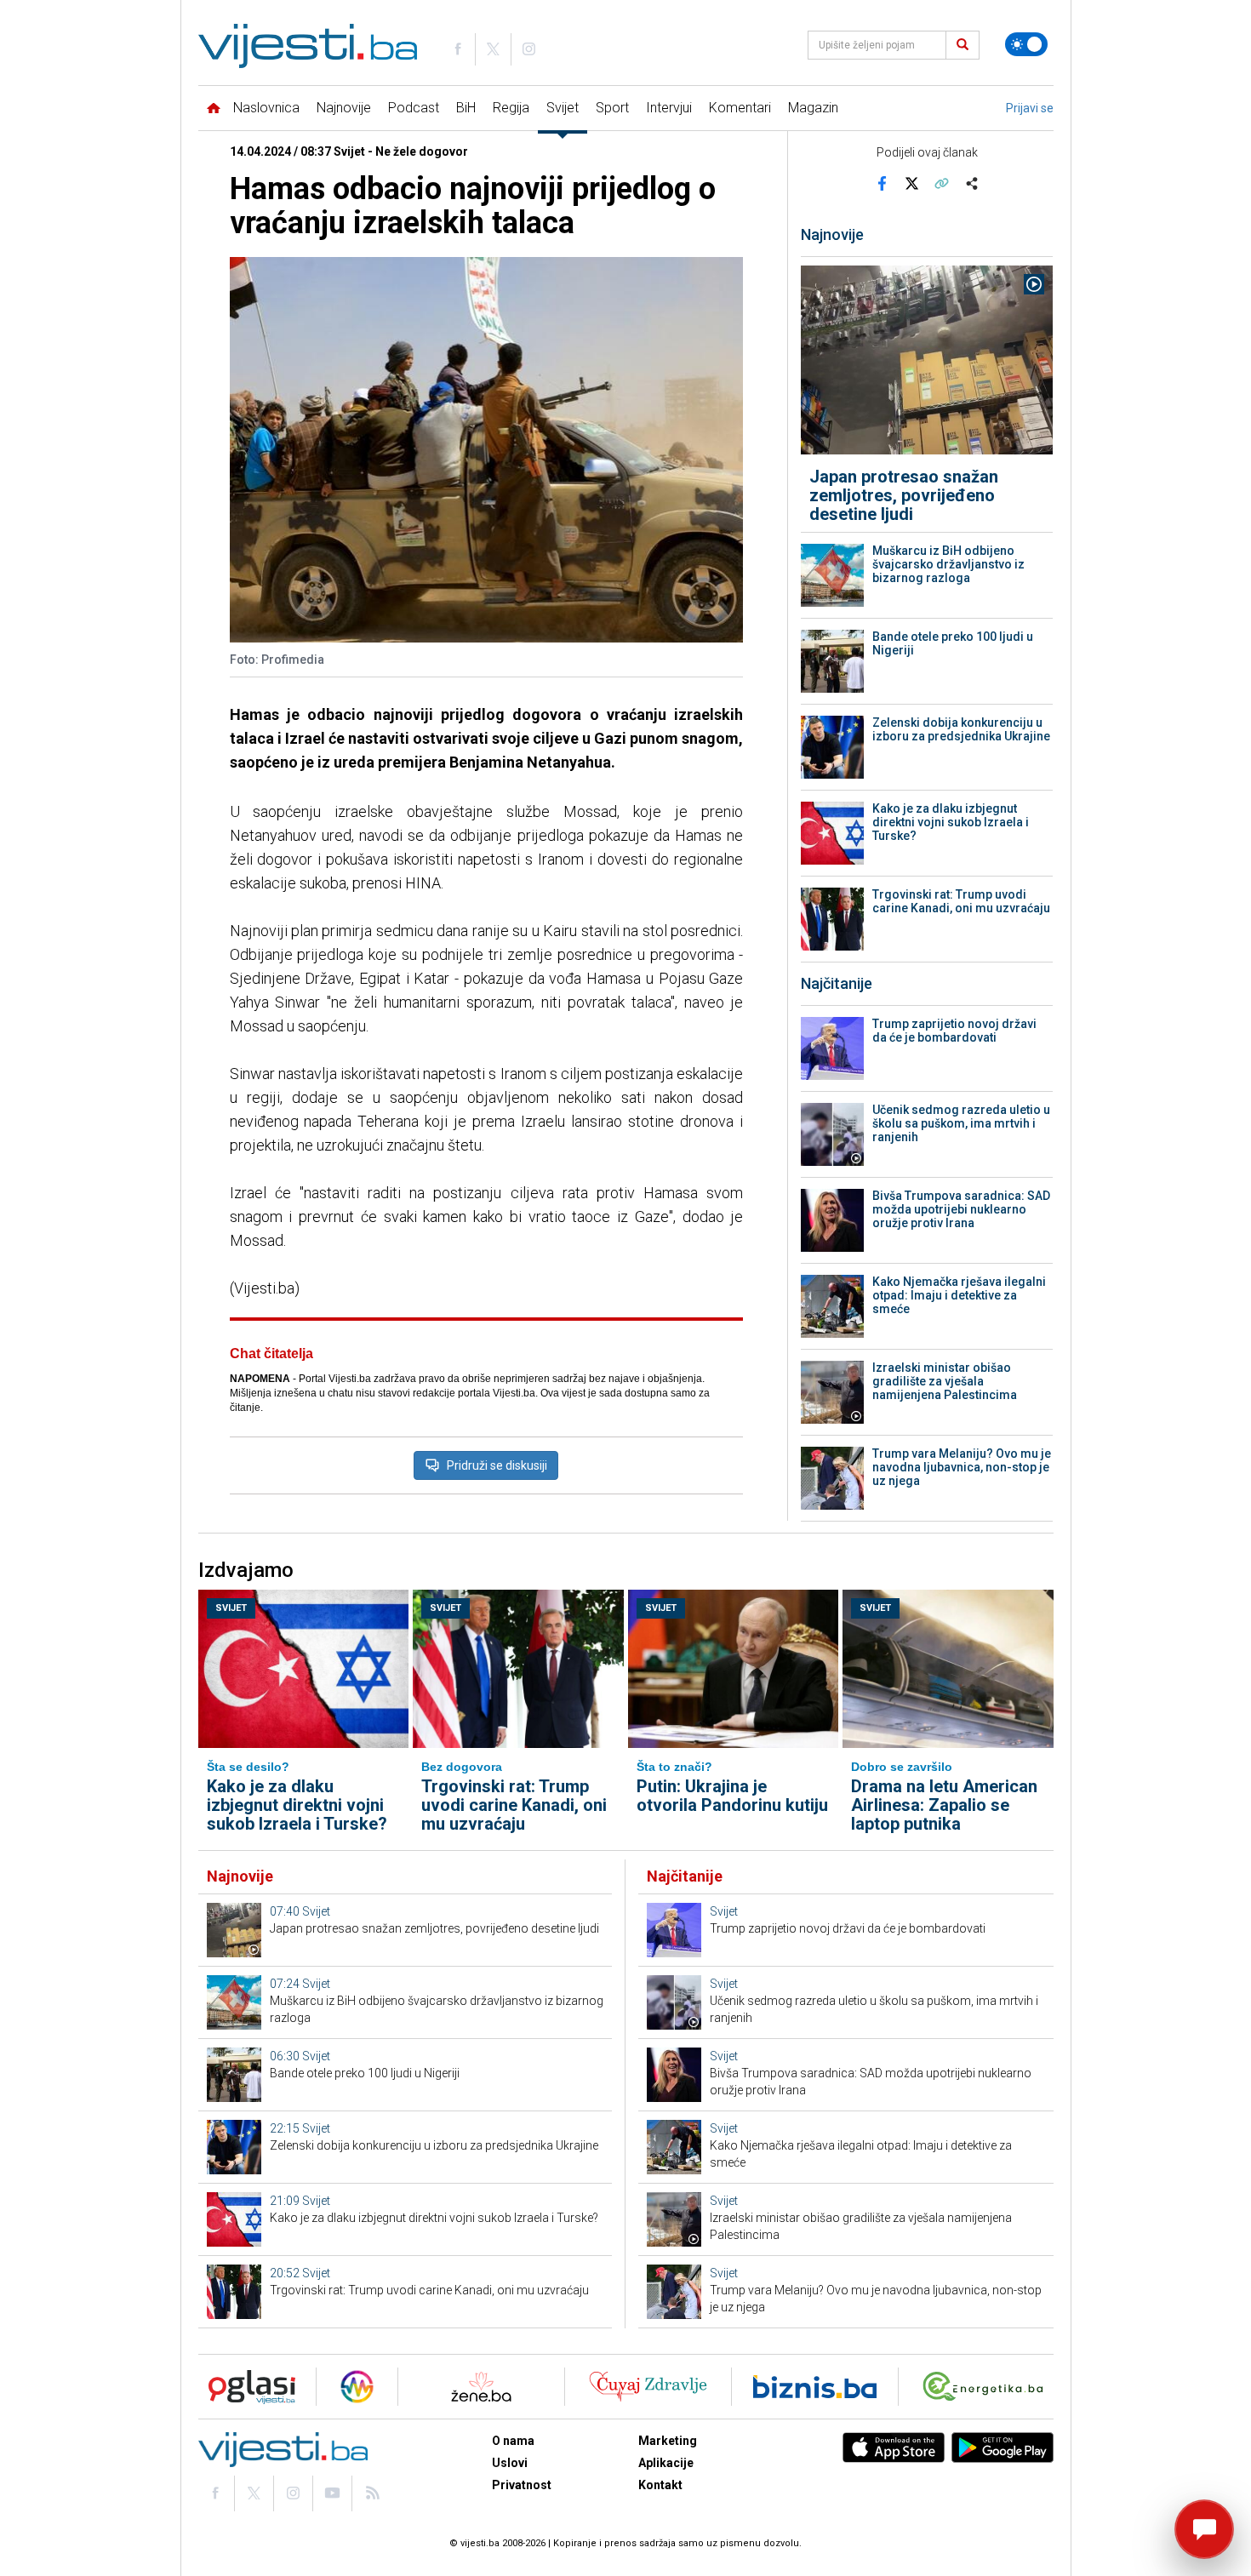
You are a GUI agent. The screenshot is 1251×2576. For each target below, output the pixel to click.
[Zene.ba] (481, 2387)
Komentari (740, 108)
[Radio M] (247, 2387)
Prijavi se (1030, 108)
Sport (612, 108)
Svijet (563, 108)
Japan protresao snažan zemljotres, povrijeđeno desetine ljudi (904, 495)
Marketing (668, 2441)
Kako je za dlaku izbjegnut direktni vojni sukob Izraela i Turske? (951, 822)
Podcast (414, 108)
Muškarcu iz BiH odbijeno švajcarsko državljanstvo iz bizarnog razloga (948, 564)
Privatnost (522, 2485)
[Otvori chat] (1204, 2529)
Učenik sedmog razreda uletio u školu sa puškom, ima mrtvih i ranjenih (961, 1123)
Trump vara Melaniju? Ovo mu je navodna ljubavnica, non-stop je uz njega (962, 1467)
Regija (511, 108)
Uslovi (510, 2463)
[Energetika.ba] (987, 2387)
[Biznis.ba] (815, 2387)
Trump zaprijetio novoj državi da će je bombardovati (954, 1031)
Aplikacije (666, 2463)
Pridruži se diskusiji (497, 1465)
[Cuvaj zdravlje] (648, 2387)
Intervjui (669, 108)
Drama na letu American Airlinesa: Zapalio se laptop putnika (944, 1805)
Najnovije (344, 108)
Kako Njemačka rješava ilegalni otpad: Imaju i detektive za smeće (959, 1295)
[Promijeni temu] (1026, 44)
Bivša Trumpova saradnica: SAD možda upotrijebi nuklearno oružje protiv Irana (961, 1209)
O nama (513, 2441)
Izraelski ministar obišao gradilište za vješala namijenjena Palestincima (945, 1381)
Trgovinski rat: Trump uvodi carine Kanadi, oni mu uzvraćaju (961, 901)
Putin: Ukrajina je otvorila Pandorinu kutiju (732, 1796)
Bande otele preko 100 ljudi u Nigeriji (953, 643)
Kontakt (660, 2485)
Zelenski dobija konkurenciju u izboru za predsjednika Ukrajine (961, 729)
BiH (466, 108)
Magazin (813, 108)
